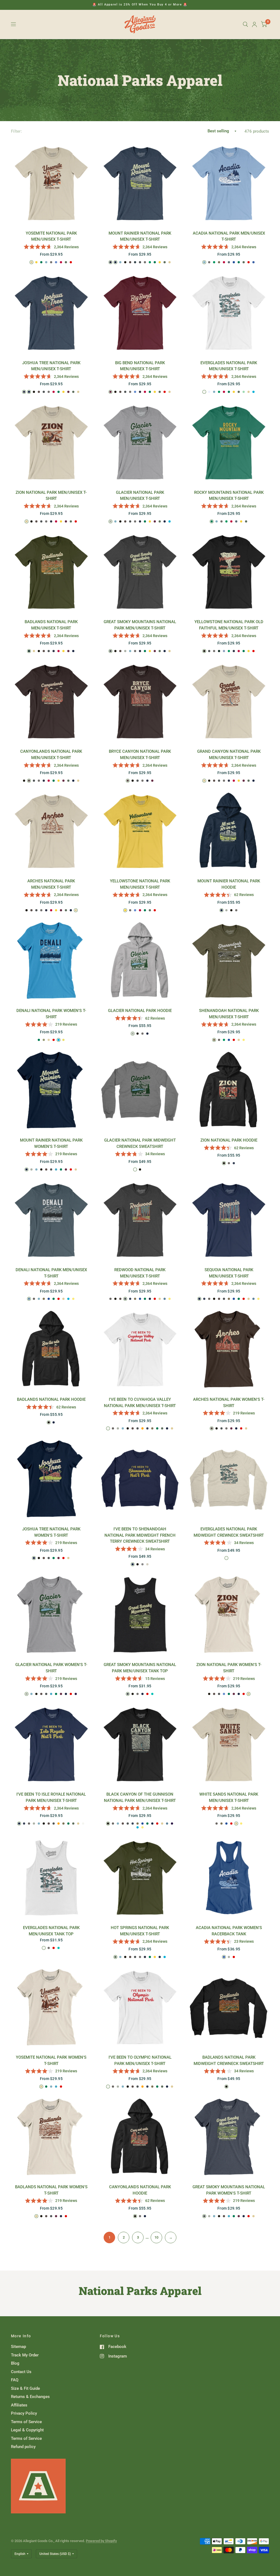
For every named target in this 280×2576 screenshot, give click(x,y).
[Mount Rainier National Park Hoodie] (229, 831)
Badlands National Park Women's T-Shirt (51, 2190)
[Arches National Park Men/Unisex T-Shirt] (51, 831)
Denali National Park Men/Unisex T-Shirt (51, 1273)
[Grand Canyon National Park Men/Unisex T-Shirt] (229, 701)
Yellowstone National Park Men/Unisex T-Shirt (140, 884)
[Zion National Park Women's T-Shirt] (229, 1615)
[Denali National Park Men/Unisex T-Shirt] (51, 1220)
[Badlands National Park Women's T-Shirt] (51, 2137)
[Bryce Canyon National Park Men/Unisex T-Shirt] (140, 701)
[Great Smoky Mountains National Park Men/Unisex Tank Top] (140, 1615)
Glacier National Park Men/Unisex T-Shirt (140, 496)
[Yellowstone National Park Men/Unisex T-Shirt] (140, 831)
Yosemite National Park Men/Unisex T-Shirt (51, 236)
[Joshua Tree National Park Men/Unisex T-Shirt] (51, 313)
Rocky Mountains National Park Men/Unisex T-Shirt (229, 496)
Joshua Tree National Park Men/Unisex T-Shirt (51, 366)
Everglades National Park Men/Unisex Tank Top (51, 1931)
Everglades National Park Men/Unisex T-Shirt (229, 366)
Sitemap (18, 2347)
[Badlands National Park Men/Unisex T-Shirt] (51, 572)
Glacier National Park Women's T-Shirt (51, 1668)
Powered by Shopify (101, 2541)
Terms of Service (26, 2422)
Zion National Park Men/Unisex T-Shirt (51, 496)
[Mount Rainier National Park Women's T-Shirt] (51, 1090)
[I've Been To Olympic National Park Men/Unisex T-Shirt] (140, 2007)
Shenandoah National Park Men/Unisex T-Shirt (229, 1014)
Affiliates (19, 2405)
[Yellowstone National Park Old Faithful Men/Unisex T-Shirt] (229, 572)
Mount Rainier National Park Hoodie (229, 884)
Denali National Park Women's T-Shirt (51, 1014)
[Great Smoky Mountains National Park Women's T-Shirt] (229, 2137)
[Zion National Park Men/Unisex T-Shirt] (51, 442)
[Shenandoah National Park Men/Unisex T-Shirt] (229, 961)
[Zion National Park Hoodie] (229, 1090)
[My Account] (254, 24)
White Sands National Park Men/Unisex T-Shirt (229, 1797)
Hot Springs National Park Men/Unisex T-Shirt (140, 1931)
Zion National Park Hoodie (229, 1140)
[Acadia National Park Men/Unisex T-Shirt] (229, 183)
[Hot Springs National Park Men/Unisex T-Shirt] (140, 1878)
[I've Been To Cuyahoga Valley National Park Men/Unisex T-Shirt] (140, 1349)
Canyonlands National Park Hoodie (140, 2190)
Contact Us (21, 2372)
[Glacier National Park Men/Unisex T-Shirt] (140, 442)
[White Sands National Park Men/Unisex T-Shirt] (229, 1744)
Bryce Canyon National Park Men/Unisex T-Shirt (140, 755)
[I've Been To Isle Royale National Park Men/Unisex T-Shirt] (51, 1744)
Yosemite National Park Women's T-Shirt (51, 2060)
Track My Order (25, 2355)
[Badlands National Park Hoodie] (51, 1349)
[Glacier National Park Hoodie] (140, 961)
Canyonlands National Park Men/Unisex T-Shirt (51, 755)
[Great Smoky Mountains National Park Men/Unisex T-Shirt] (140, 572)
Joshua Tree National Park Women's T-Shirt (51, 1532)
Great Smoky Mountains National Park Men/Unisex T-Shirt (140, 625)
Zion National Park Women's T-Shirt (229, 1668)
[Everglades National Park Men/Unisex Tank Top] (51, 1878)
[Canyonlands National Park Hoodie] (140, 2137)
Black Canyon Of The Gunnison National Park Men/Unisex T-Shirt (140, 1797)
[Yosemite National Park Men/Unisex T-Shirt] (51, 183)
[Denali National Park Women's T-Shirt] (51, 961)
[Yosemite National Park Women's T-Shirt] (51, 2007)
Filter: (16, 131)
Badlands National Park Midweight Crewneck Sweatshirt (229, 2060)
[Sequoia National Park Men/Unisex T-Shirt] (229, 1220)
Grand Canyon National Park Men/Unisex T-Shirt (229, 755)
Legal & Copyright (27, 2430)
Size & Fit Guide (25, 2388)
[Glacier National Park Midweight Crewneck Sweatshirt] (140, 1090)
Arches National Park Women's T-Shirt (229, 1403)
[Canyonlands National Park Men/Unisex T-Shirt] (51, 701)
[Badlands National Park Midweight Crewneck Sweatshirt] (229, 2007)
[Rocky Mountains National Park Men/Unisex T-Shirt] (229, 442)
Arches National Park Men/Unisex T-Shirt (51, 884)
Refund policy (23, 2447)
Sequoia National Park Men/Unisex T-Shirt (229, 1273)
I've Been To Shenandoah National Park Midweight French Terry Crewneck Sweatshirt (140, 1535)
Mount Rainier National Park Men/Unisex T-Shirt (140, 236)
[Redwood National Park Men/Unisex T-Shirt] (140, 1220)
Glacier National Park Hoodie (140, 1011)
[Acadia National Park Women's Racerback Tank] (229, 1878)
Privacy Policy (24, 2413)
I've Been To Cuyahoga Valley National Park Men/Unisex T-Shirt (140, 1403)
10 (156, 2237)
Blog (15, 2363)
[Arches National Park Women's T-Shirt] (229, 1349)
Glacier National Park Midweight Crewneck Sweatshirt (140, 1143)
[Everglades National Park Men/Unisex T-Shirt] (229, 313)
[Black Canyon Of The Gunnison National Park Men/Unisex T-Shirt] (140, 1744)
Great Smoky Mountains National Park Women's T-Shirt (229, 2190)
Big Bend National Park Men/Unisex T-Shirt (140, 366)
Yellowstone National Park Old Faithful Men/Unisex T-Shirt (229, 625)
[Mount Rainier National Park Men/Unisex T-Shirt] (140, 183)
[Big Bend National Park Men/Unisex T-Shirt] (140, 313)
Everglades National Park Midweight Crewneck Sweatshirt (229, 1532)
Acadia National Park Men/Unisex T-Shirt (229, 236)
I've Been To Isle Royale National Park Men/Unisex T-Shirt (51, 1797)
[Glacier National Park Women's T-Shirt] (51, 1615)
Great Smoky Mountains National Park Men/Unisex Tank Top (140, 1668)
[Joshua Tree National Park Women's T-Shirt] (51, 1479)
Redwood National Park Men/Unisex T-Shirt (140, 1273)
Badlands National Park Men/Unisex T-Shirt (51, 625)
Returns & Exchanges (30, 2397)
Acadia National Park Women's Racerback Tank (229, 1931)
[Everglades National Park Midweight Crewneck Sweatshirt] (229, 1479)
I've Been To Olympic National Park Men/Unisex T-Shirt (140, 2060)
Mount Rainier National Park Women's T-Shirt (51, 1143)
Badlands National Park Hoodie (51, 1399)
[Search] (245, 24)
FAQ (15, 2380)
